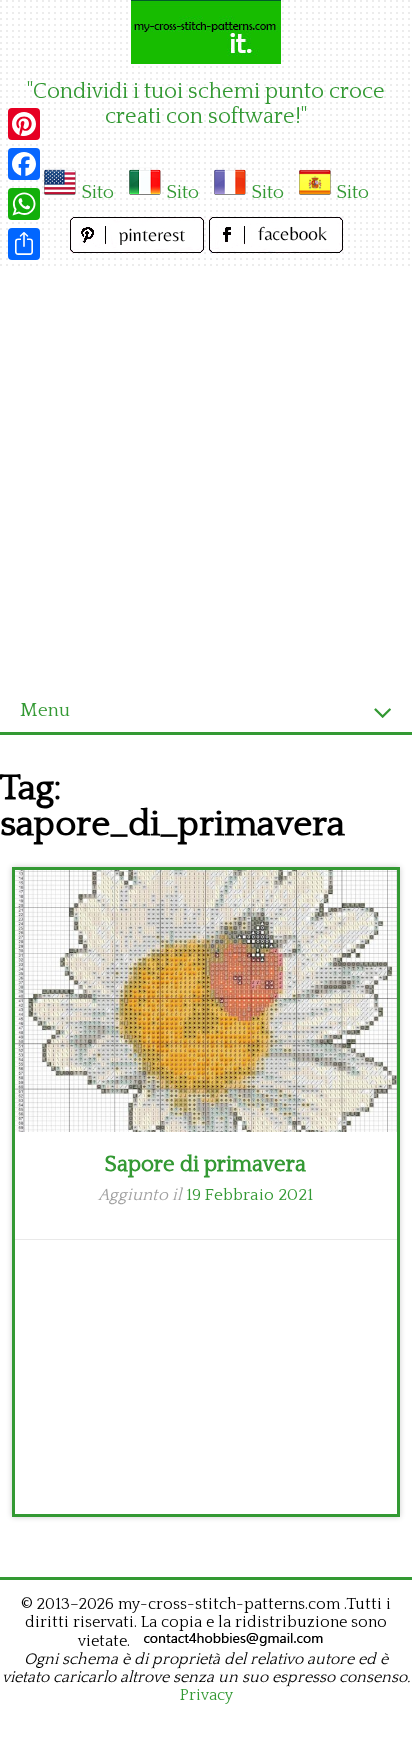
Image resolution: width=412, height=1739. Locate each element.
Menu (45, 710)
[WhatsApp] (24, 204)
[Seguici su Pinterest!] (139, 247)
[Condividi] (24, 244)
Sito (97, 192)
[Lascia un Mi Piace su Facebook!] (276, 247)
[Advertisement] (206, 474)
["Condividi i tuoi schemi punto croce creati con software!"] (206, 32)
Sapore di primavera (205, 1164)
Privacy (206, 1695)
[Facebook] (24, 164)
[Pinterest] (24, 124)
